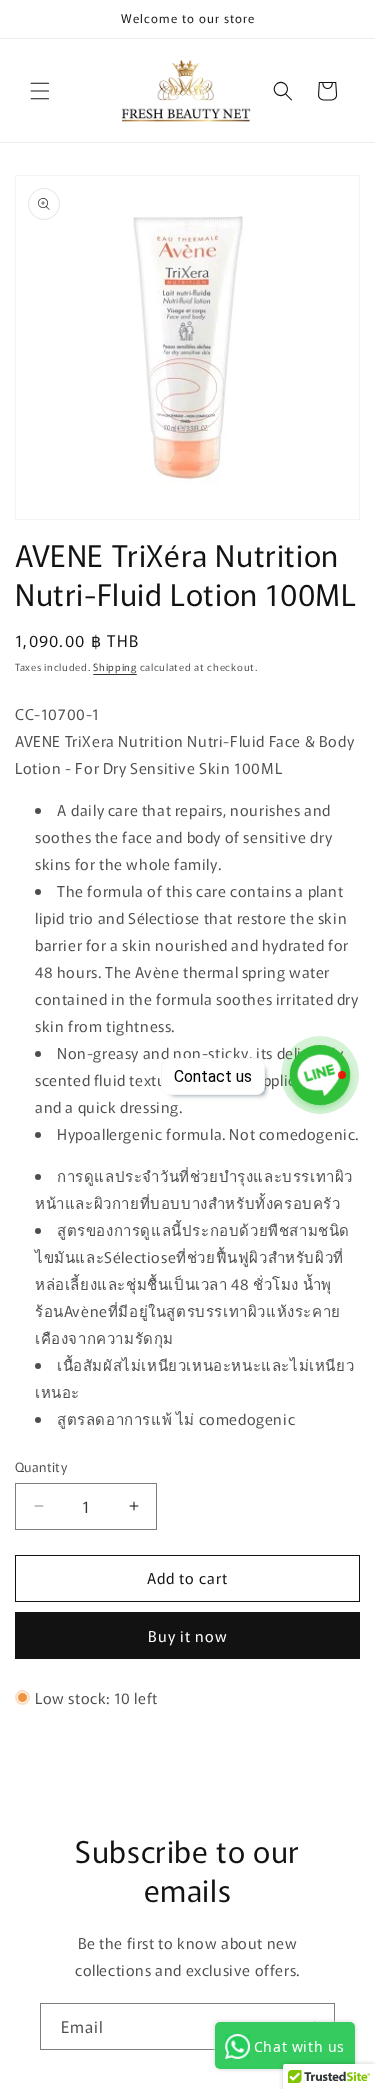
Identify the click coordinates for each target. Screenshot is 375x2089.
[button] (40, 91)
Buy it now (188, 1635)
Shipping (115, 666)
